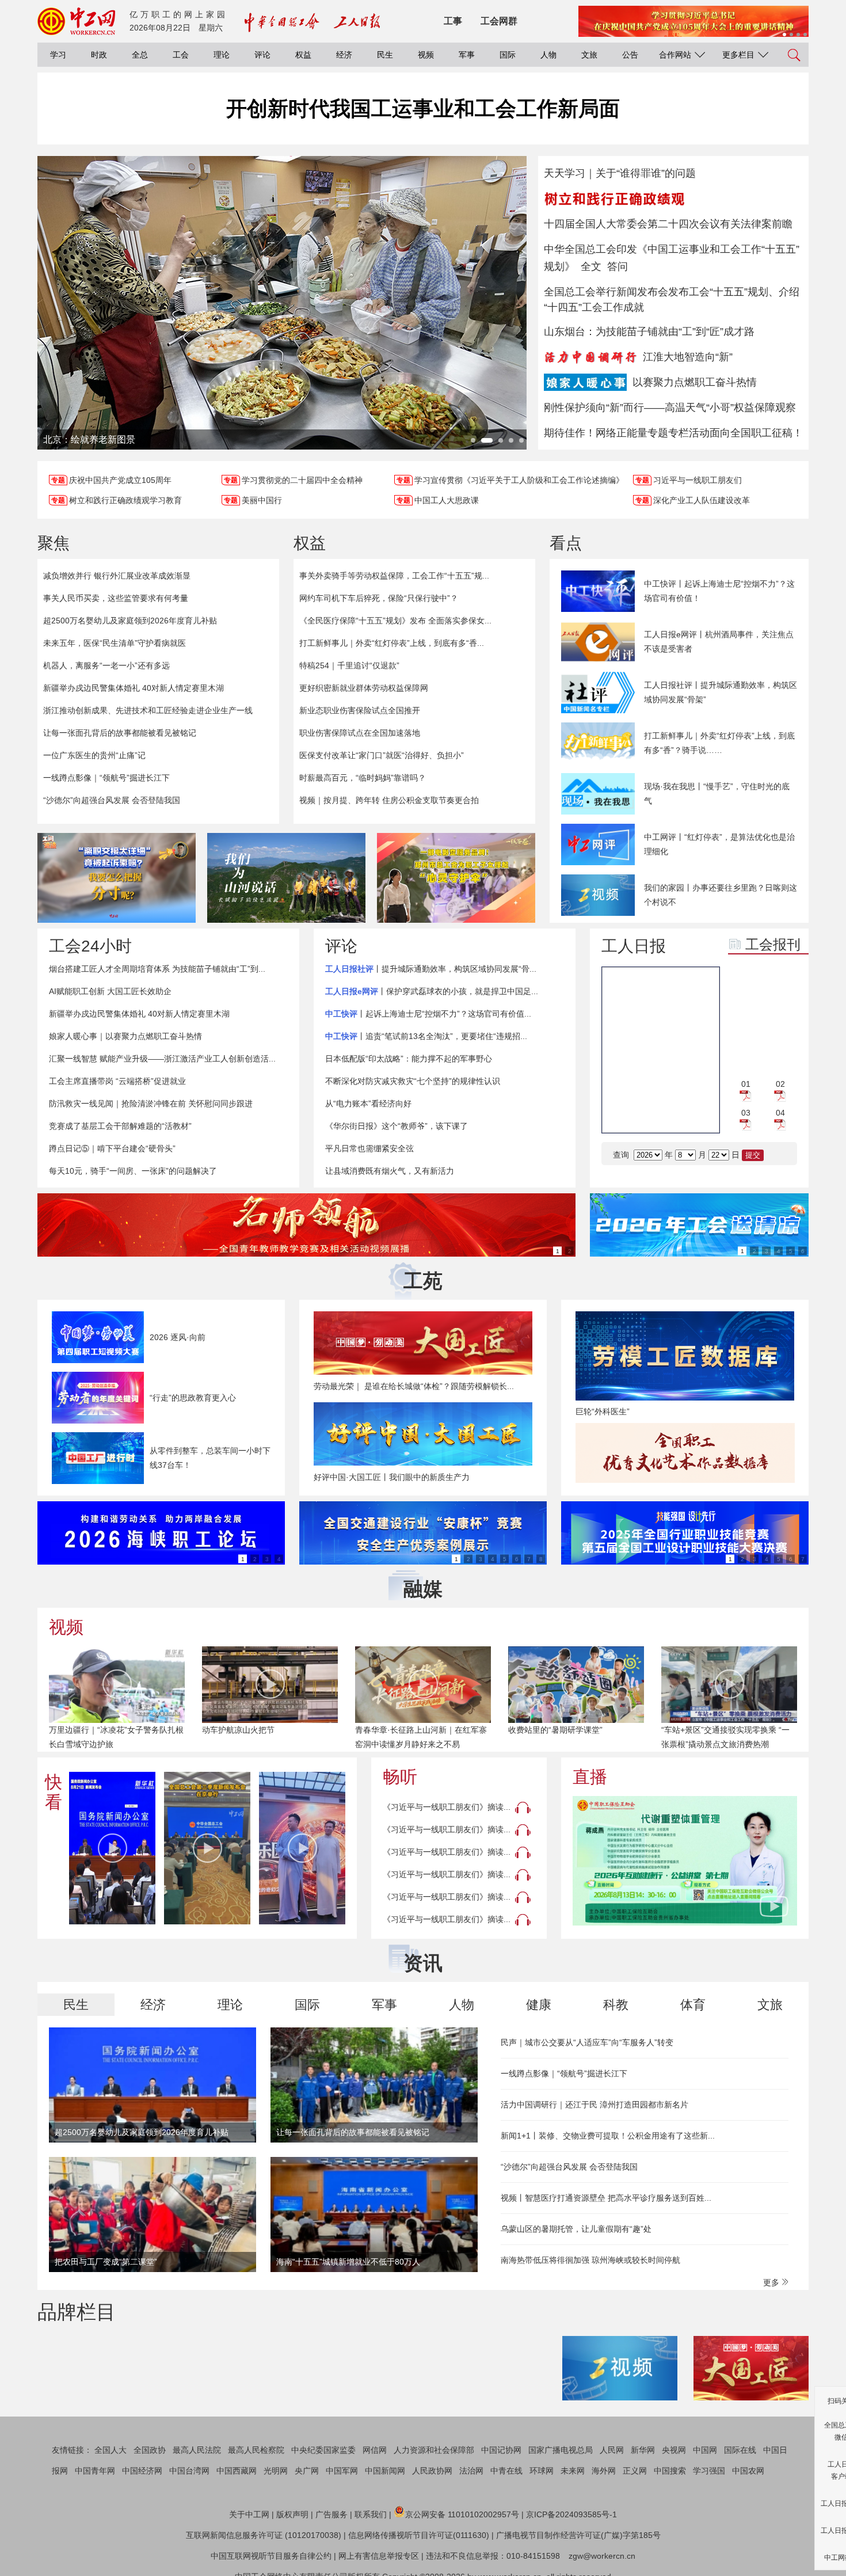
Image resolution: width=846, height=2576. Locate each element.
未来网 (573, 2471)
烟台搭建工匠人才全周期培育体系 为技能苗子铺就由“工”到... (157, 969)
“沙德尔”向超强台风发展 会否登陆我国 (112, 800)
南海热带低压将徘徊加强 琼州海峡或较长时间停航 (590, 2260)
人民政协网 (432, 2471)
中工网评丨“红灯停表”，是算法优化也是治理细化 (719, 844)
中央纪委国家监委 (323, 2450)
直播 (590, 1777)
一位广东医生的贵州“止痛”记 (94, 755)
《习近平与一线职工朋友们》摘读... (447, 1807)
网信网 (375, 2450)
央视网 (674, 2450)
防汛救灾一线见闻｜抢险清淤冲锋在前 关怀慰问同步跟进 (151, 1104)
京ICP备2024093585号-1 (571, 2514)
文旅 (589, 55)
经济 (344, 55)
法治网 (471, 2471)
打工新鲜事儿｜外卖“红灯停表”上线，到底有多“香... (392, 643)
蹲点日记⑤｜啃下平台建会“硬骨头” (112, 1148)
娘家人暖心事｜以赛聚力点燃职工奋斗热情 (125, 1036)
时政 (99, 55)
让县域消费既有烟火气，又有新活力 (390, 1171)
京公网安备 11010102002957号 (462, 2514)
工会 (181, 55)
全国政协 (150, 2450)
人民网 (612, 2450)
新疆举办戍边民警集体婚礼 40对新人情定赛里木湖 (134, 688)
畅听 (400, 1777)
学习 (58, 55)
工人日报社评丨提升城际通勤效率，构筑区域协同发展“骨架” (721, 692)
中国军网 (342, 2471)
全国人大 (110, 2450)
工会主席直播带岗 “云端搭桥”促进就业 (117, 1081)
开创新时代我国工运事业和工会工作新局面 (423, 109)
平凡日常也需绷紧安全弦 (369, 1148)
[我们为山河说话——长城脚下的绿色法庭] (286, 878)
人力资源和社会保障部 (434, 2450)
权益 (303, 55)
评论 (262, 55)
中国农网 (748, 2471)
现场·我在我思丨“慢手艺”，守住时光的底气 (717, 794)
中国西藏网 (237, 2471)
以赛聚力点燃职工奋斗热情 (695, 382)
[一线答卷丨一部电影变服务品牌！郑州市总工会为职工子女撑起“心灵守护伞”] (456, 878)
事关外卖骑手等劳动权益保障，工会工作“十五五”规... (394, 576)
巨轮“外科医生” (603, 1411)
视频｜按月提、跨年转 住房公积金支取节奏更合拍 (389, 800)
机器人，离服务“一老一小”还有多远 (106, 665)
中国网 (705, 2450)
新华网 (643, 2450)
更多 (772, 2282)
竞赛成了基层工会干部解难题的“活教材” (120, 1126)
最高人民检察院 (256, 2450)
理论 (222, 55)
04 (780, 1113)
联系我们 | (373, 2514)
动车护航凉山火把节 (238, 1730)
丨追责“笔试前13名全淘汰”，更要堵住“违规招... (426, 1036)
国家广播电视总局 (561, 2450)
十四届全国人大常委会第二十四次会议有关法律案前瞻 (668, 224)
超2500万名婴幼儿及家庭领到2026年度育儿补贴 (130, 621)
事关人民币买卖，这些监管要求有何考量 (116, 598)
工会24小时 (90, 946)
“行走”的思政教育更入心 (193, 1398)
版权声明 (292, 2514)
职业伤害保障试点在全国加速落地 (360, 733)
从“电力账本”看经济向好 (368, 1104)
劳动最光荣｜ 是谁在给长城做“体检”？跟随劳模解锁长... (414, 1386)
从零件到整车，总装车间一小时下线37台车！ (210, 1458)
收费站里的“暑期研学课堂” (555, 1730)
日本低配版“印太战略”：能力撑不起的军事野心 (409, 1059)
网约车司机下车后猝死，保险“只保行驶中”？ (379, 598)
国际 (508, 55)
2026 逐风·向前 (178, 1337)
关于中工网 (249, 2514)
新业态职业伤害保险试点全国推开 (360, 710)
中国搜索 (670, 2471)
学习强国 (709, 2471)
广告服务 (331, 2514)
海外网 (604, 2471)
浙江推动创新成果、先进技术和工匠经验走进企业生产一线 (148, 710)
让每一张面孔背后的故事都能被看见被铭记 (120, 733)
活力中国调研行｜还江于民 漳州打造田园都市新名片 (595, 2105)
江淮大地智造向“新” (688, 357)
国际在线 (740, 2450)
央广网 (307, 2471)
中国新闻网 (385, 2471)
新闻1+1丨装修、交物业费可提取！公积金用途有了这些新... (608, 2136)
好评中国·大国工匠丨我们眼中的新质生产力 (392, 1477)
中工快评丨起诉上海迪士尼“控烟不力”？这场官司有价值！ (719, 591)
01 (746, 1084)
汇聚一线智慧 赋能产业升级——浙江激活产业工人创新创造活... (162, 1059)
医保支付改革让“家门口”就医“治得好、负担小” (382, 755)
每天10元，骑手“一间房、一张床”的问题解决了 (133, 1171)
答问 (618, 267)
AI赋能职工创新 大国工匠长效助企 (110, 991)
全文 (591, 267)
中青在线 (506, 2471)
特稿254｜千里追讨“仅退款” (349, 665)
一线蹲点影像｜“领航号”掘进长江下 (106, 778)
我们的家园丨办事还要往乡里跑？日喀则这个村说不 (721, 895)
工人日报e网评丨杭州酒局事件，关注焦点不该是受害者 (719, 642)
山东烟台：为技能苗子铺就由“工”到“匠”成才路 (649, 332)
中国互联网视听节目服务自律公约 (271, 2556)
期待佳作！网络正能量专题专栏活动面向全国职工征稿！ (673, 433)
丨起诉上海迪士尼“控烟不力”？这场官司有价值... (428, 1014)
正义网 (635, 2471)
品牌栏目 (77, 2312)
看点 (566, 543)
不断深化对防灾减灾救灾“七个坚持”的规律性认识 (413, 1081)
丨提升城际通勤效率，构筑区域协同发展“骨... (431, 969)
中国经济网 (142, 2471)
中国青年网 (95, 2471)
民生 (385, 55)
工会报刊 (773, 944)
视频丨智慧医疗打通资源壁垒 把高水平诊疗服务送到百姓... (606, 2198)
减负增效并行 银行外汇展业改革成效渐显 (117, 576)
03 (746, 1113)
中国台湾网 (189, 2471)
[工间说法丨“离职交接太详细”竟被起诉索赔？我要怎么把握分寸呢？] (117, 878)
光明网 (276, 2471)
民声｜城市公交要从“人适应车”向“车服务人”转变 (587, 2042)
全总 (140, 55)
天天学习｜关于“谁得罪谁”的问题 (620, 173)
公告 (630, 55)
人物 (548, 55)
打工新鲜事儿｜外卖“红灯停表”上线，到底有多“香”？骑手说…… (719, 743)
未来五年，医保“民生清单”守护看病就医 (115, 643)
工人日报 (634, 946)
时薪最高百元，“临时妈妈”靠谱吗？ (363, 778)
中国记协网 (501, 2450)
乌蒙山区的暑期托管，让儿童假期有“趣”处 (576, 2229)
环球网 (542, 2471)
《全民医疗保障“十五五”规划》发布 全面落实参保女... (395, 621)
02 (780, 1084)
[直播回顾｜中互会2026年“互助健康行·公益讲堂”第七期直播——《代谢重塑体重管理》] (685, 1861)
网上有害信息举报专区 (379, 2556)
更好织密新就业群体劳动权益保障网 (364, 688)
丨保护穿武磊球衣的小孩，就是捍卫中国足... (432, 991)
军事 (467, 55)
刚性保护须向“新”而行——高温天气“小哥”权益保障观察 (670, 408)
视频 (426, 55)
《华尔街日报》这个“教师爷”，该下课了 (397, 1126)
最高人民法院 (197, 2450)
